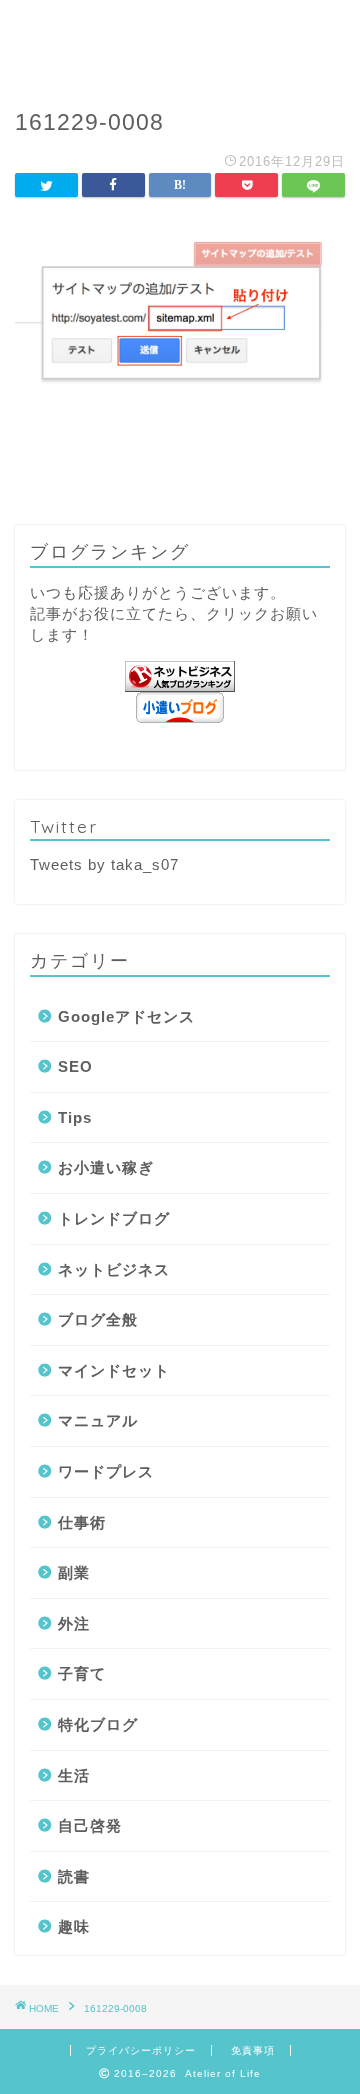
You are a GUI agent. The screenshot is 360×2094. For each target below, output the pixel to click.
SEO (75, 1066)
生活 (74, 1775)
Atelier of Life (180, 41)
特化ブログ (98, 1724)
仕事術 (82, 1522)
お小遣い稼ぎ (106, 1167)
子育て (82, 1673)
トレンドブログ (114, 1218)
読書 (74, 1876)
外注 (74, 1623)
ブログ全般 (98, 1319)
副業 (74, 1572)
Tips (75, 1117)
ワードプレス (106, 1471)
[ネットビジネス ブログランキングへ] (180, 676)
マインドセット (114, 1370)
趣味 (74, 1926)
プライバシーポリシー (141, 2050)
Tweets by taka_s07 (104, 864)
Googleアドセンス (126, 1016)
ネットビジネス (114, 1269)
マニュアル (98, 1420)
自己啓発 (90, 1825)
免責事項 (253, 2050)
